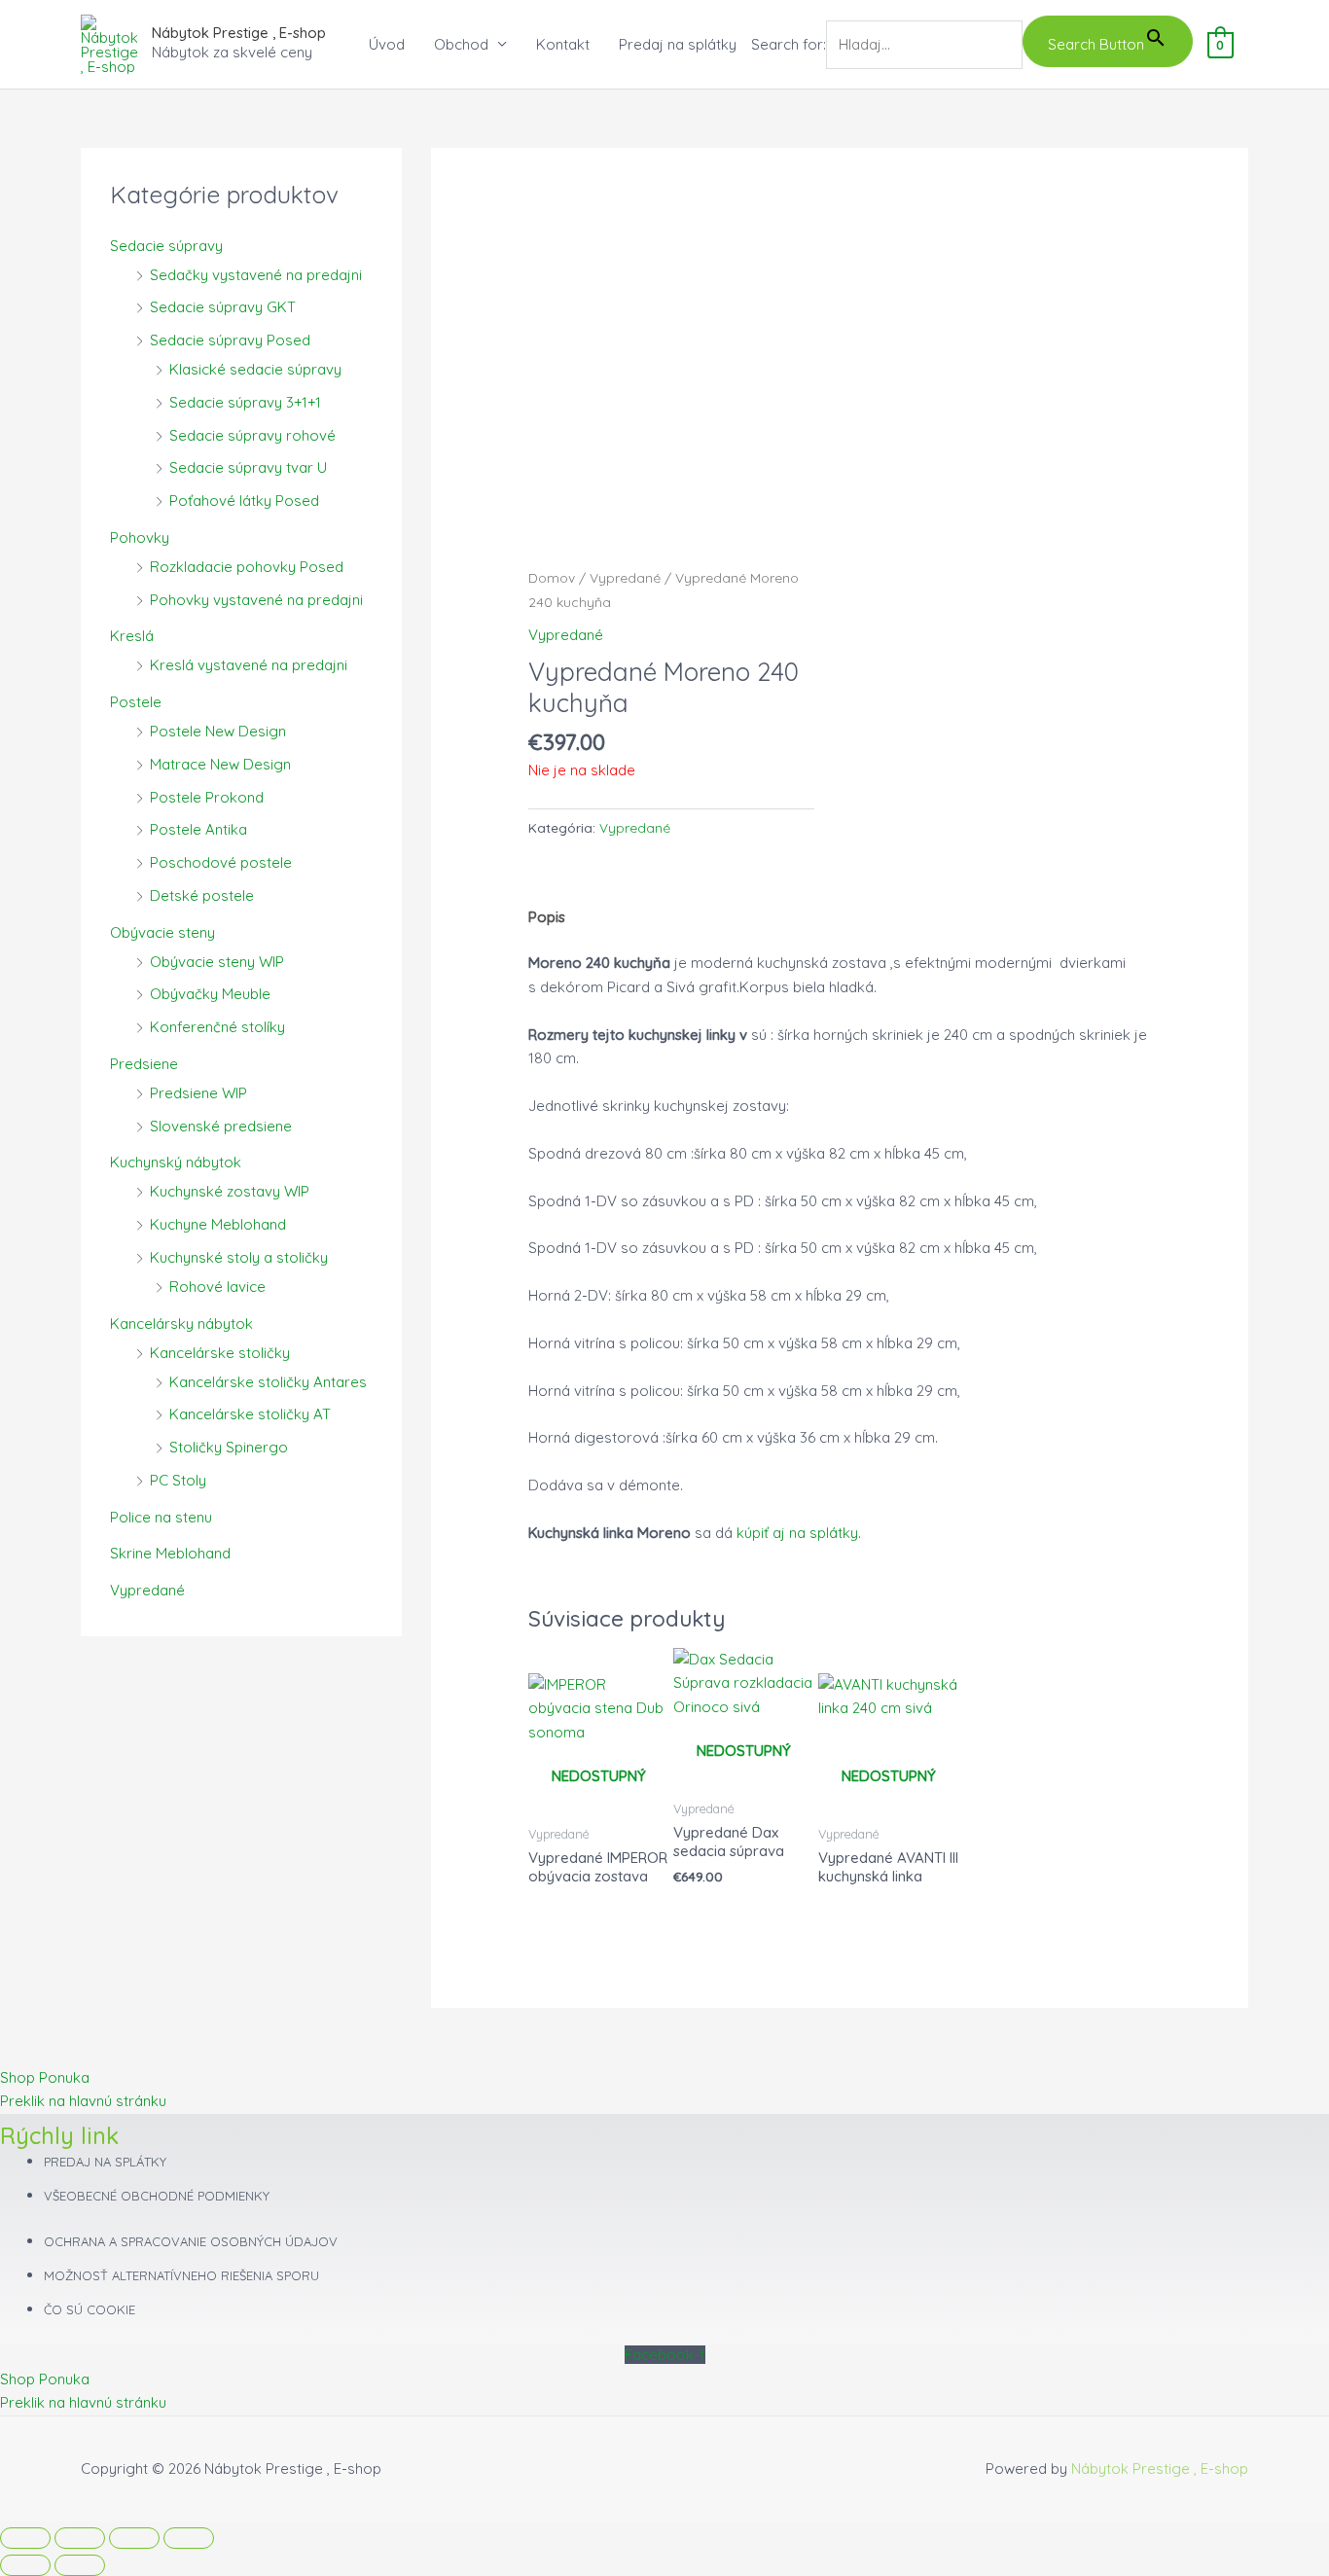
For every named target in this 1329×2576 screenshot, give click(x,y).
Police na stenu (161, 1517)
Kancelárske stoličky (220, 1353)
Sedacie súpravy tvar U (248, 467)
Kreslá (132, 636)
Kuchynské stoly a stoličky (239, 1257)
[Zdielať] (134, 2538)
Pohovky (140, 537)
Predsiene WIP (198, 1093)
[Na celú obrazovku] (80, 2538)
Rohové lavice (217, 1287)
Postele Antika (198, 829)
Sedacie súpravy (166, 246)
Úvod (387, 44)
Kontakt (563, 44)
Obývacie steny (162, 932)
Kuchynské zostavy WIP (230, 1191)
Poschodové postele (221, 862)
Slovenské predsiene (221, 1126)
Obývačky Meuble (210, 994)
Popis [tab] (547, 917)
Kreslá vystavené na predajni (249, 665)
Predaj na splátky (678, 44)
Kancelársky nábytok (181, 1324)
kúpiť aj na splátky (797, 1533)
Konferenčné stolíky (217, 1027)
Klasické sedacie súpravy (255, 369)
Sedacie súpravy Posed (230, 340)
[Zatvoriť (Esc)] (189, 2538)
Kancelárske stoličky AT (250, 1414)
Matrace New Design (220, 764)
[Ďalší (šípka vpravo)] (80, 2565)
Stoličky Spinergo (229, 1447)
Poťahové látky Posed (244, 501)
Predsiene (144, 1064)
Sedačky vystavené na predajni (256, 275)
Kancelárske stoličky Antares (268, 1382)
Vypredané (147, 1590)
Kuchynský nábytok (176, 1162)
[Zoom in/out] (25, 2538)
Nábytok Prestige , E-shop (239, 33)
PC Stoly (178, 1480)
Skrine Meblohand (170, 1553)
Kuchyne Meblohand (218, 1224)
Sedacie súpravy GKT (223, 307)
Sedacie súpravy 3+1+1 (245, 402)
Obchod (461, 44)
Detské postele (202, 895)
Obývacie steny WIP (217, 962)
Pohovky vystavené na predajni (256, 600)
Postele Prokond (207, 797)
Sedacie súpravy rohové (252, 435)
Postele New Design (218, 731)
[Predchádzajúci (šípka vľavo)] (25, 2565)
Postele (136, 702)
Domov (552, 577)
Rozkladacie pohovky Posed (247, 567)
